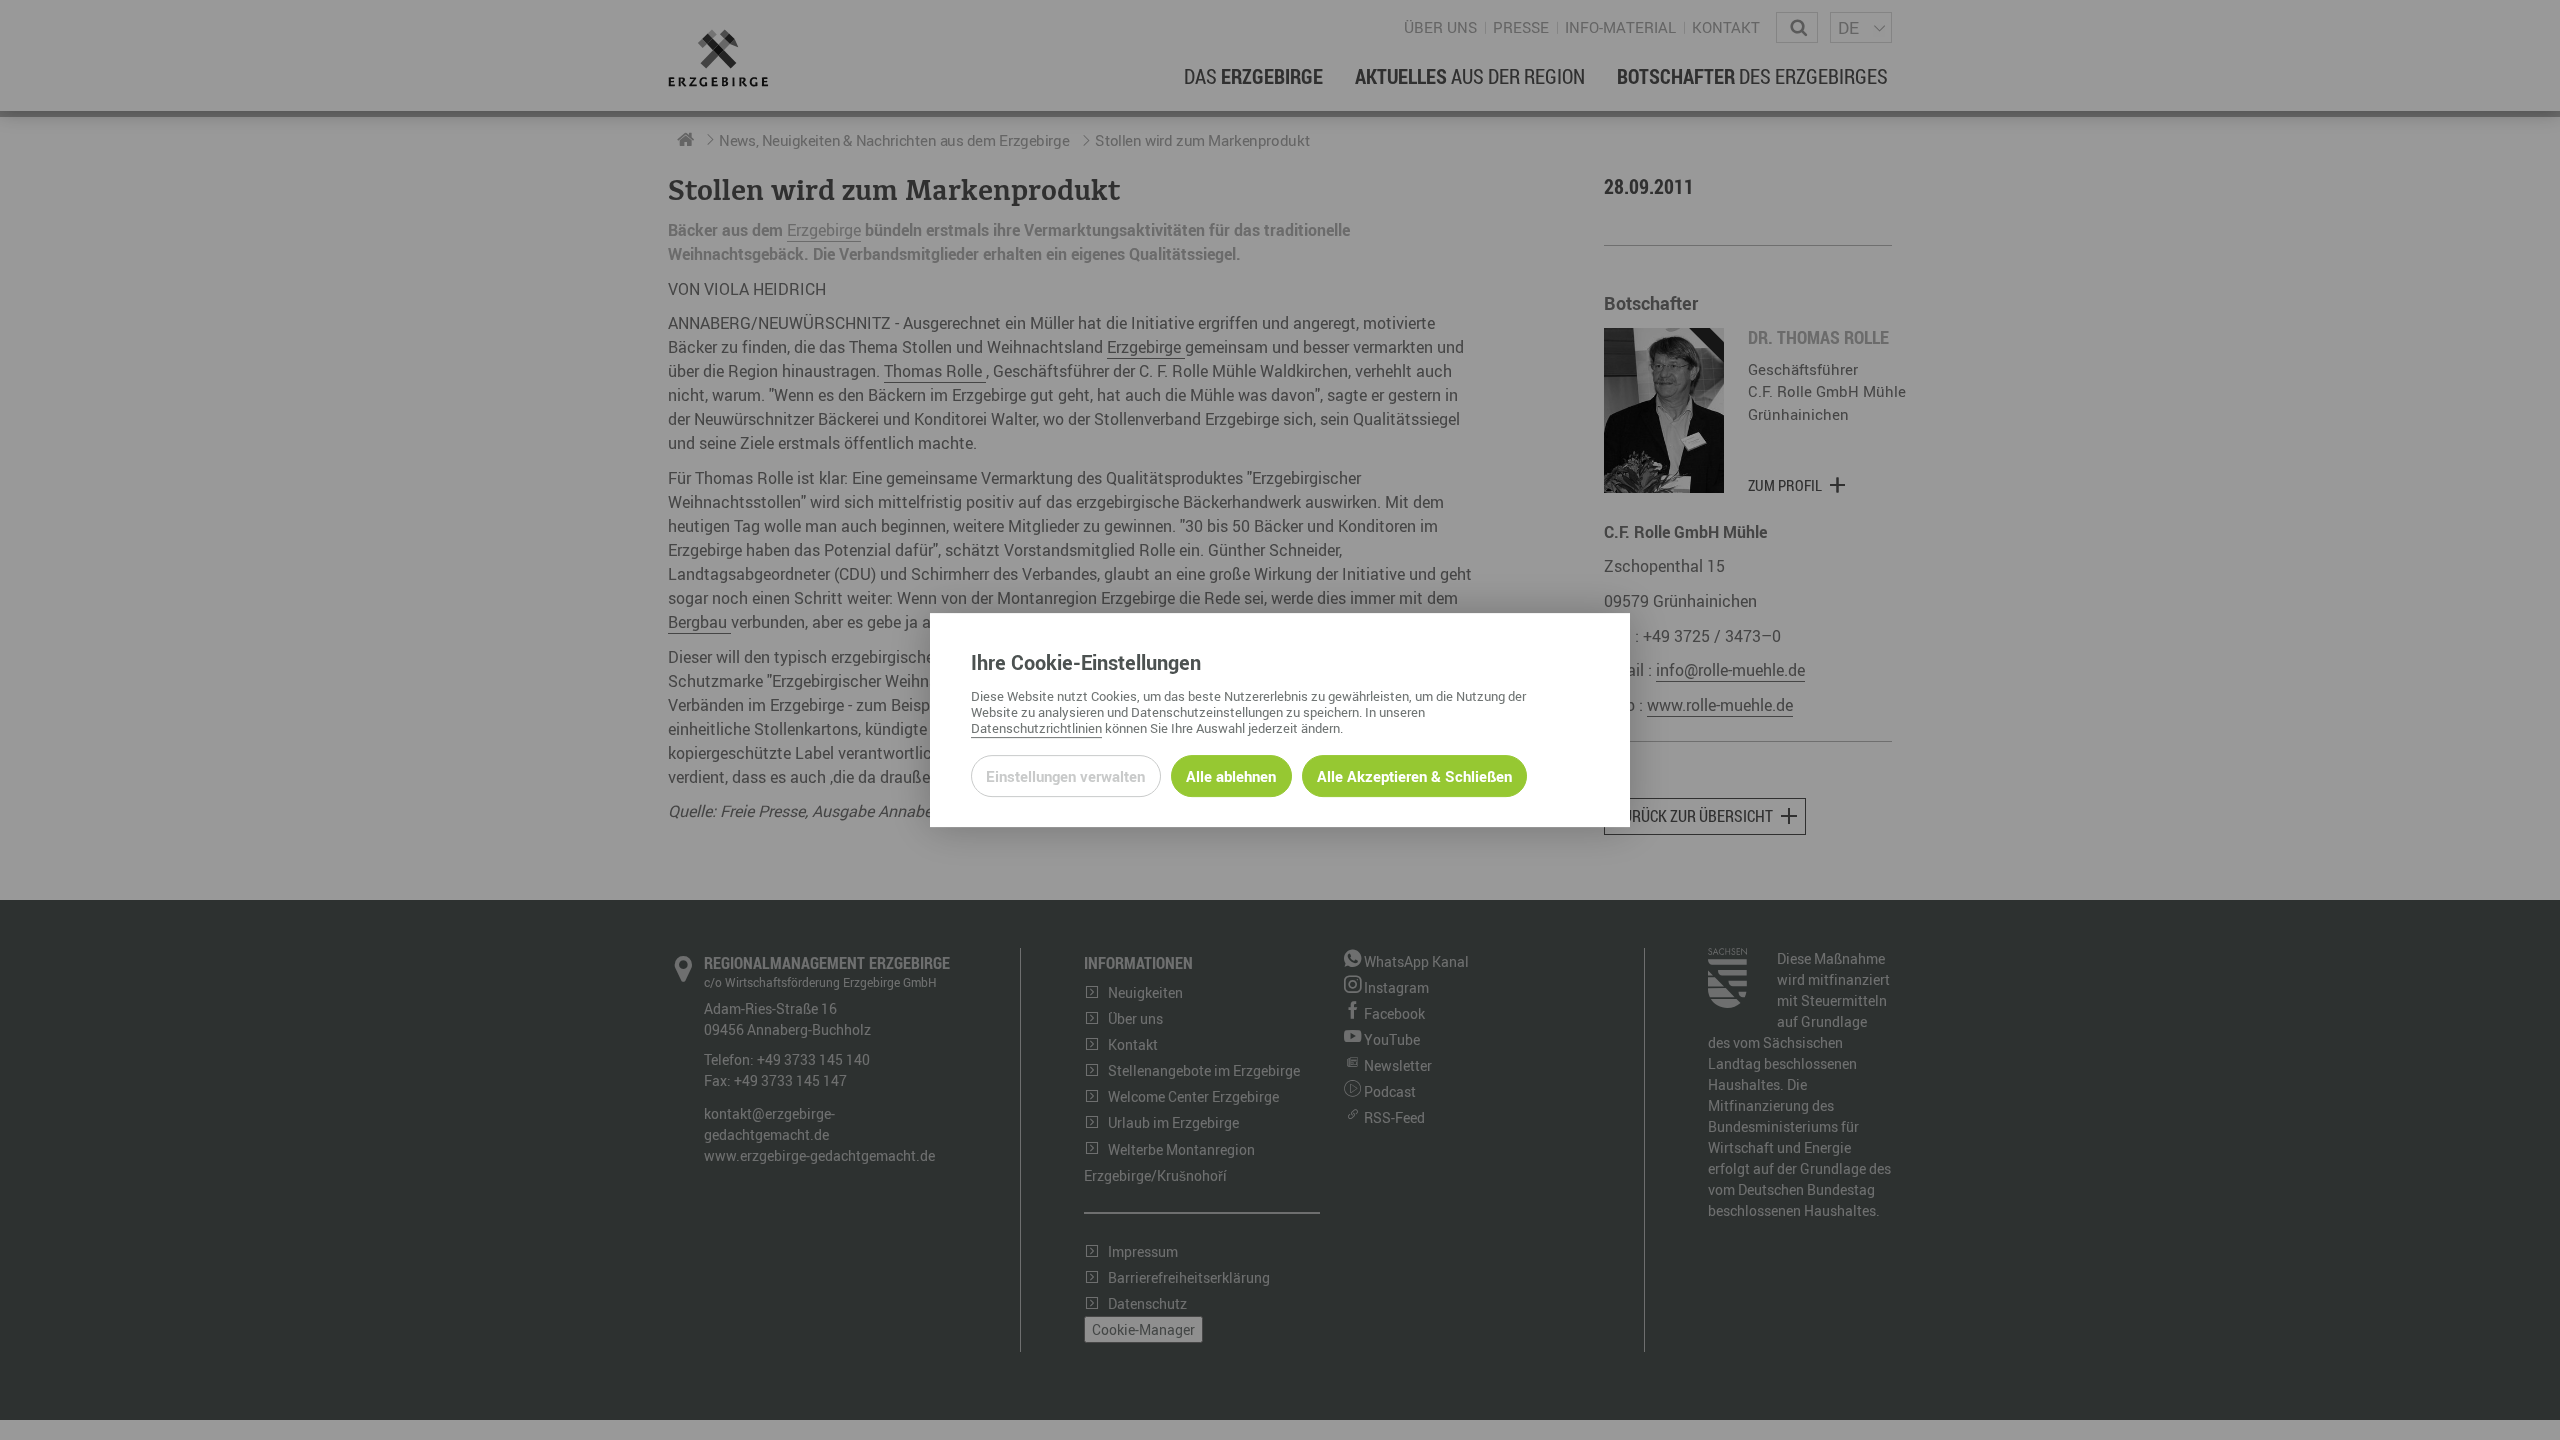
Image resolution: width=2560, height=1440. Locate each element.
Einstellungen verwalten (1065, 776)
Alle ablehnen (1231, 776)
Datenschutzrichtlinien (1036, 728)
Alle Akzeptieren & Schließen (1414, 776)
